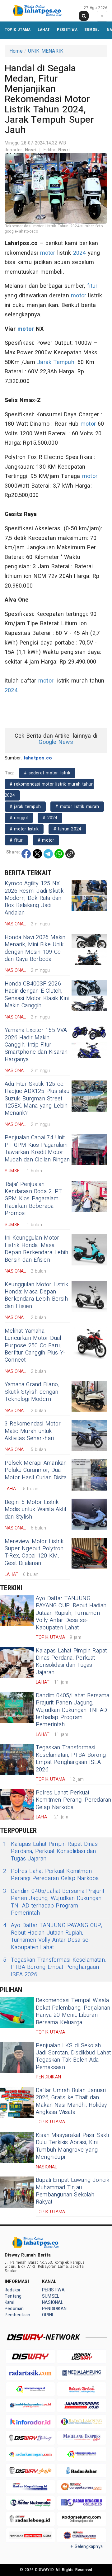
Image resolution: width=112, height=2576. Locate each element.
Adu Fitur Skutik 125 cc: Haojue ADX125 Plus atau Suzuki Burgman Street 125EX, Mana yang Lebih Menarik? (37, 1099)
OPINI (47, 2315)
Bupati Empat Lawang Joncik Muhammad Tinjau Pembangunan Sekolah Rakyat (73, 2191)
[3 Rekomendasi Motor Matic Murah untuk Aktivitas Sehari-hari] (89, 1436)
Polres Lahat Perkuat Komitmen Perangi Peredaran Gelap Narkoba (73, 1800)
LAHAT (44, 29)
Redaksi (12, 2290)
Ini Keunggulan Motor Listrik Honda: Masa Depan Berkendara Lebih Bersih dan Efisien (37, 1249)
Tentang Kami (13, 2299)
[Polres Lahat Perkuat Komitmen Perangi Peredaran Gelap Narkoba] (17, 1805)
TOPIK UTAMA (18, 29)
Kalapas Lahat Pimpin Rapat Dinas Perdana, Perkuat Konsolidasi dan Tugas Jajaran (71, 1662)
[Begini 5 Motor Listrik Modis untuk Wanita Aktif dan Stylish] (89, 1514)
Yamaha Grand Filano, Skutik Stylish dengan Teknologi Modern (32, 1392)
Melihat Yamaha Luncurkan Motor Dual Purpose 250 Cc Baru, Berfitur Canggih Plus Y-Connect (35, 1346)
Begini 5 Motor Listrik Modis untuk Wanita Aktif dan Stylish (36, 1510)
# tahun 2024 (68, 829)
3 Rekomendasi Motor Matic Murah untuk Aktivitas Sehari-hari (33, 1431)
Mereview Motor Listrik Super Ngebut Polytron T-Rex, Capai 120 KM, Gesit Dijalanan (34, 1552)
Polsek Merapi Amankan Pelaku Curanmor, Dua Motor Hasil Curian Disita (36, 1470)
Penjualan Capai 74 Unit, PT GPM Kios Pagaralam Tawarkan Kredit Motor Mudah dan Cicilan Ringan (37, 1149)
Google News (56, 742)
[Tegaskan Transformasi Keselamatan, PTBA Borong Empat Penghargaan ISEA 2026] (17, 1760)
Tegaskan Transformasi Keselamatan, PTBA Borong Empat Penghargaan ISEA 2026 (71, 1758)
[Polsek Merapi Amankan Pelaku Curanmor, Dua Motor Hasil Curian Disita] (89, 1475)
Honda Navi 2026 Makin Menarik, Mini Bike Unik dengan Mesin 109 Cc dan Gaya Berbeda (35, 948)
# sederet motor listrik (47, 773)
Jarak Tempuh (56, 362)
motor (48, 253)
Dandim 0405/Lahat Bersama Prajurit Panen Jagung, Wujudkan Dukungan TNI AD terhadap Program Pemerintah (72, 1710)
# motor (46, 840)
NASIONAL (53, 2302)
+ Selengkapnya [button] (87, 2547)
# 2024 (50, 818)
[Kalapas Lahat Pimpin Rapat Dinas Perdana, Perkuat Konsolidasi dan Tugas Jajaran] (17, 1663)
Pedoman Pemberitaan (17, 2312)
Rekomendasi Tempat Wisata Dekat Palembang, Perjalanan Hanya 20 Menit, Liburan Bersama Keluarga (73, 2011)
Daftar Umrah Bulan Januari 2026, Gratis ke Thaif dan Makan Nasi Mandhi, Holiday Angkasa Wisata (72, 2101)
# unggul (19, 818)
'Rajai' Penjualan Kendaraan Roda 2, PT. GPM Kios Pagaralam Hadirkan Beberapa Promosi (34, 1199)
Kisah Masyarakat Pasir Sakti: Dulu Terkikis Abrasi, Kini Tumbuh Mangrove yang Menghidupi (73, 2146)
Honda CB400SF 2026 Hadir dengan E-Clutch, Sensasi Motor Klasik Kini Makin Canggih (37, 995)
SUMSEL (92, 29)
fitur (92, 286)
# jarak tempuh (25, 807)
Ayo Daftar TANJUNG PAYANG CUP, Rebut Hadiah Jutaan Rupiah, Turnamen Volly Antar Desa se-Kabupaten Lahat (71, 1613)
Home (16, 51)
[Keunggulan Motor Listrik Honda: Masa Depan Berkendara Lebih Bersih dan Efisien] (89, 1297)
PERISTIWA (67, 29)
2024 (79, 253)
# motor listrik (24, 829)
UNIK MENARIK (46, 51)
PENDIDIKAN (54, 2309)
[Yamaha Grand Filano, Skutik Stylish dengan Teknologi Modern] (89, 1397)
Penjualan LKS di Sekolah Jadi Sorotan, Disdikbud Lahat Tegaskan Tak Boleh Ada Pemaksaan (73, 2056)
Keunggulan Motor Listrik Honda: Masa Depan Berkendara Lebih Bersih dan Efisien (36, 1295)
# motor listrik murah (77, 807)
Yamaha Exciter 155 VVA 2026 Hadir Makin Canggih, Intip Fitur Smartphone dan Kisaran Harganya (36, 1045)
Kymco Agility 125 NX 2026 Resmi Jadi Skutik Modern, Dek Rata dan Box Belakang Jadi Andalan (34, 898)
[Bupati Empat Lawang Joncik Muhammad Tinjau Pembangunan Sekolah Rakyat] (17, 2192)
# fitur (16, 840)
